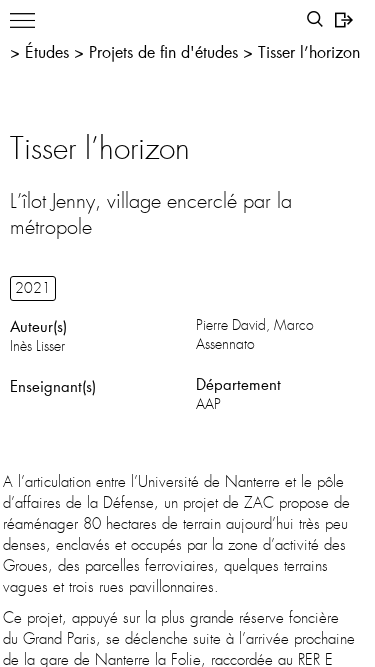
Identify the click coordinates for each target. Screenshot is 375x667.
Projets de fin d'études (163, 51)
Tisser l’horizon (309, 51)
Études (47, 51)
